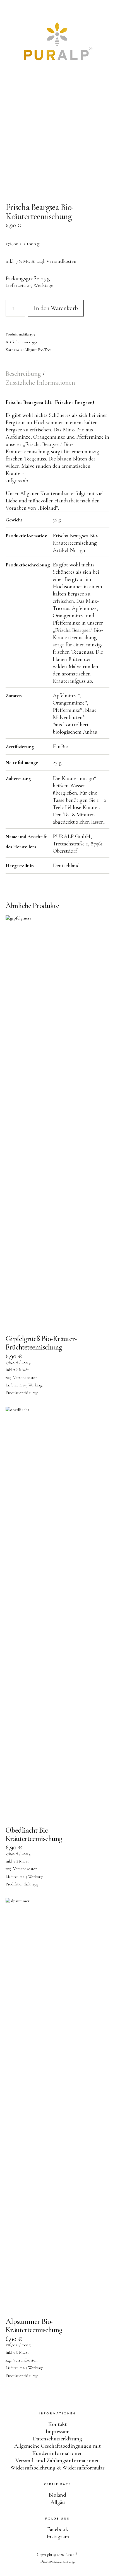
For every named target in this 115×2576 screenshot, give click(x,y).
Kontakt (57, 2424)
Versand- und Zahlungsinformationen (58, 2461)
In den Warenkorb (56, 308)
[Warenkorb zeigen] (107, 11)
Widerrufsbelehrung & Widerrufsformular (57, 2468)
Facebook (58, 2529)
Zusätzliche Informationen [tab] (40, 383)
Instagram (58, 2537)
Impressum (57, 2431)
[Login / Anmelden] (92, 11)
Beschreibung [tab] (24, 374)
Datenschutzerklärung (57, 2439)
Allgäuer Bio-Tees (38, 350)
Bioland (57, 2495)
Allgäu (58, 2502)
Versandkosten (61, 261)
